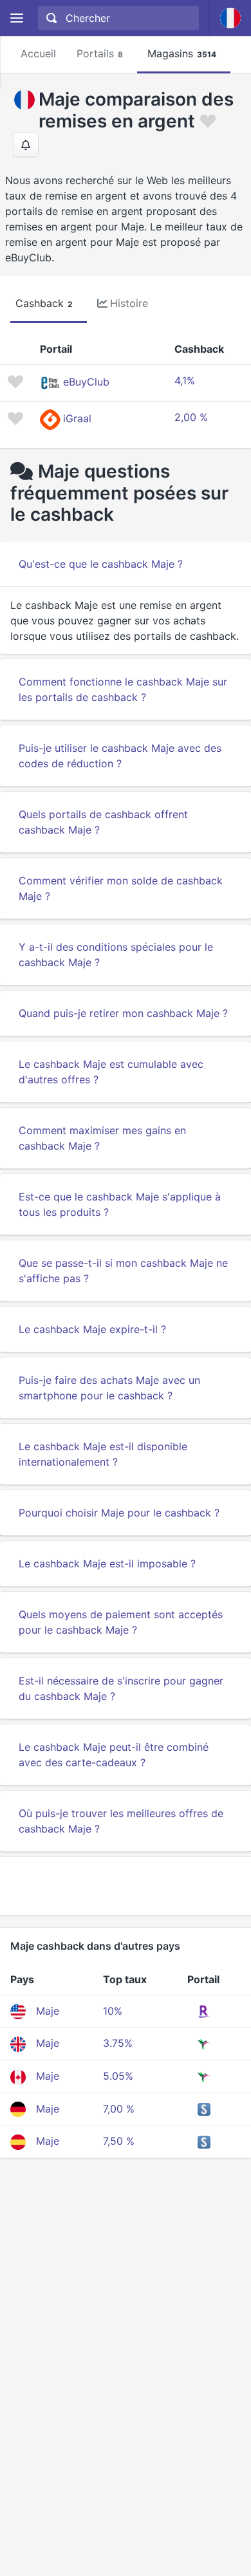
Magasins (182, 53)
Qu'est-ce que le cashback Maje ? (101, 564)
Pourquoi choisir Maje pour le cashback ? (119, 1513)
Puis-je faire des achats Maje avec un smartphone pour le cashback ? (109, 1388)
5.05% (118, 2076)
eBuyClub (86, 382)
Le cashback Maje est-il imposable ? (107, 1563)
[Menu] (16, 18)
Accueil (38, 53)
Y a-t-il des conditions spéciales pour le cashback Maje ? (116, 955)
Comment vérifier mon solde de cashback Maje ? (121, 888)
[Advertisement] (126, 1886)
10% (113, 2011)
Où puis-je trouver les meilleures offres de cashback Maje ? (121, 1821)
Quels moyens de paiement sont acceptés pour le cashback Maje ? (121, 1622)
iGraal (77, 418)
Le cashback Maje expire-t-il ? (92, 1329)
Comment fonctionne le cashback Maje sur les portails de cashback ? (123, 689)
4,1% (185, 380)
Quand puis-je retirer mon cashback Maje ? (123, 1013)
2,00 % (191, 417)
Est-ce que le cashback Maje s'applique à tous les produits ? (120, 1204)
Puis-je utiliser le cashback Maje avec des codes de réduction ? (120, 756)
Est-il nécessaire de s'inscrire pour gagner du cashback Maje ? (121, 1688)
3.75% (118, 2043)
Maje (48, 2011)
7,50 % (119, 2141)
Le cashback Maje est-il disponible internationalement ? (103, 1454)
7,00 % (119, 2109)
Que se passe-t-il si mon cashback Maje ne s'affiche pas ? (123, 1271)
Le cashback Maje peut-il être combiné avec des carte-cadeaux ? (114, 1755)
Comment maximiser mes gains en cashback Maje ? (102, 1138)
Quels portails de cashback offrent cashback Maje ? (103, 822)
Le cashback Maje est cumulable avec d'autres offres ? (111, 1072)
